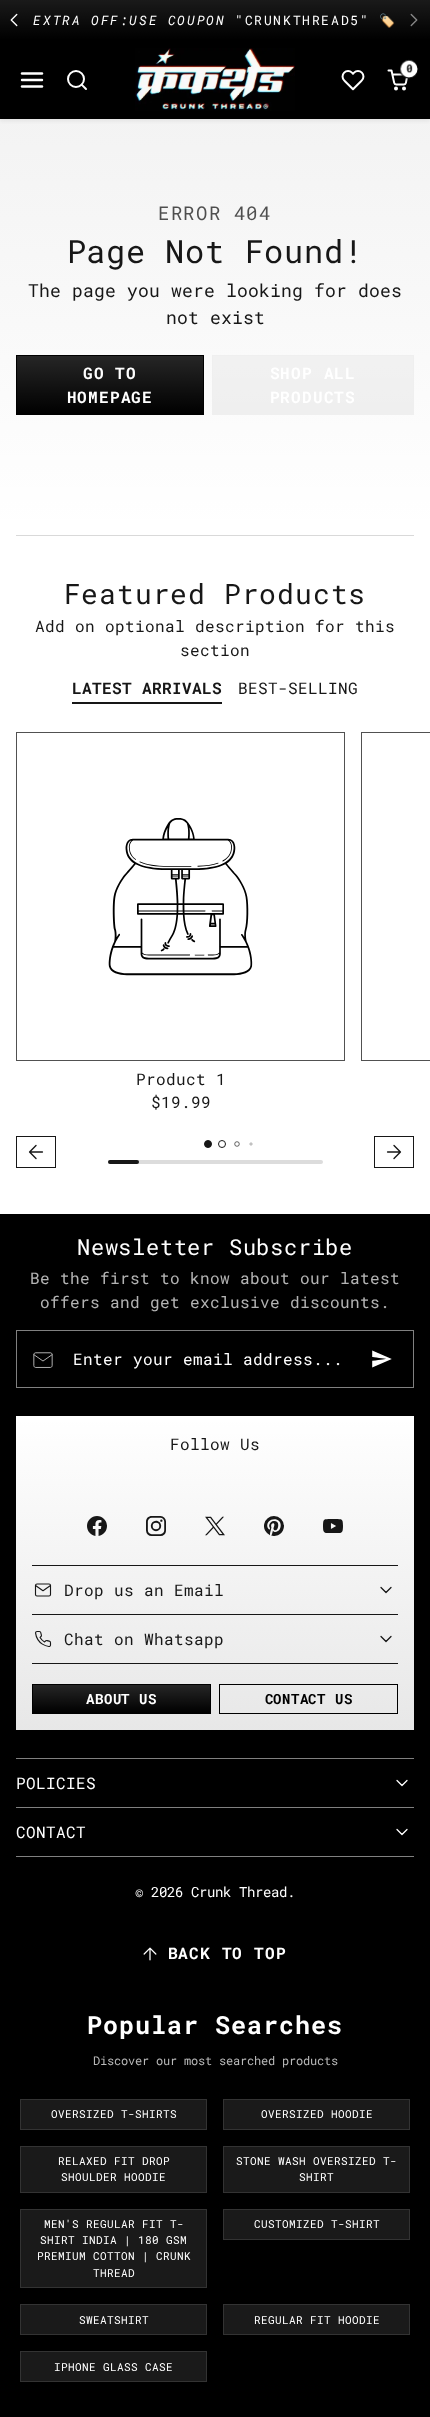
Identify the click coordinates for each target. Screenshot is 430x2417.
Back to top (227, 1952)
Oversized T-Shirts (114, 2114)
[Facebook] (96, 1525)
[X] (214, 1525)
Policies (56, 1782)
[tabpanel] (215, 953)
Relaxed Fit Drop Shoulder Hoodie (114, 2169)
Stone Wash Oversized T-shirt (316, 2169)
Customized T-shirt (317, 2224)
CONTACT (51, 1831)
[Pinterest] (274, 1525)
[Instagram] (155, 1525)
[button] (32, 79)
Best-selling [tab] (298, 687)
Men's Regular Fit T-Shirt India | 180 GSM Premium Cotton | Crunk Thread (114, 2248)
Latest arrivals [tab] (147, 687)
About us (121, 1698)
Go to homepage (110, 384)
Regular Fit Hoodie (317, 2320)
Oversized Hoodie (317, 2114)
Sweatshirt (114, 2320)
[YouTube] (333, 1525)
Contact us (309, 1698)
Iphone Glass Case (113, 2367)
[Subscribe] (382, 1359)
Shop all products (313, 384)
